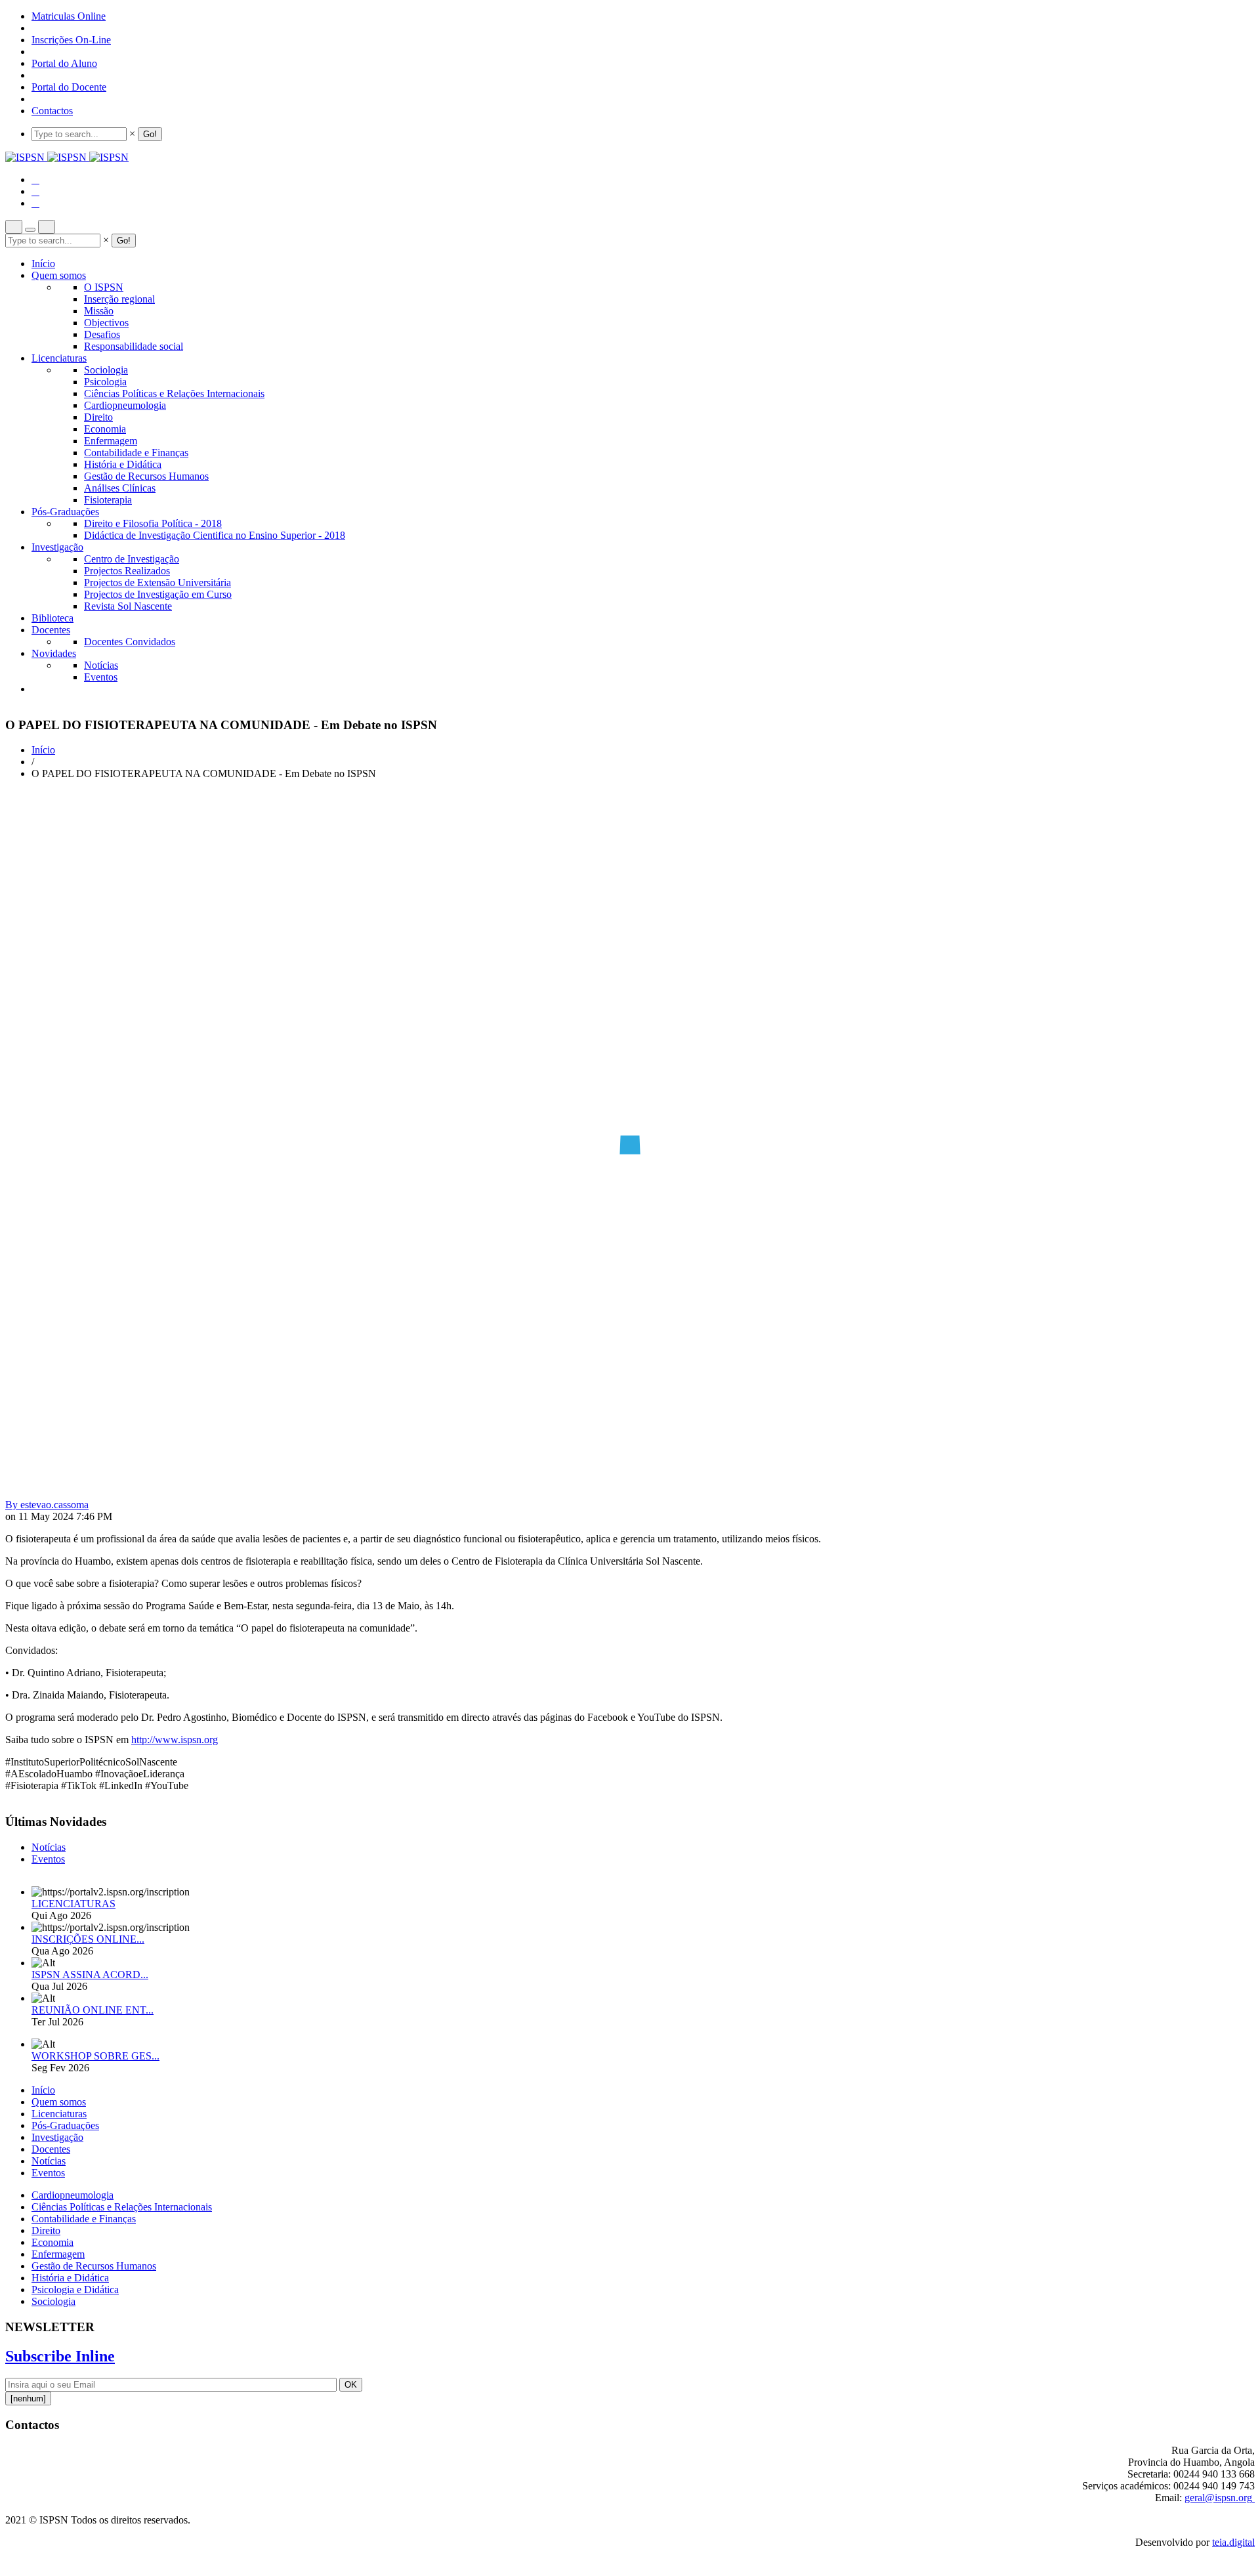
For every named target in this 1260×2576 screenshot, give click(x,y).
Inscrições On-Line (71, 40)
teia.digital (1233, 2542)
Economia (105, 429)
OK (351, 2385)
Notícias (101, 665)
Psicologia (105, 382)
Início (43, 264)
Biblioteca (52, 618)
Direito (98, 417)
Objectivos (106, 323)
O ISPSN (104, 287)
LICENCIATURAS (73, 1904)
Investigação (57, 547)
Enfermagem (111, 441)
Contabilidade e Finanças (136, 453)
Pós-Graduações (65, 512)
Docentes (51, 630)
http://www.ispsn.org (175, 1740)
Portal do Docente (69, 87)
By (47, 1505)
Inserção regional (119, 299)
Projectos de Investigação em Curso (158, 594)
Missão (99, 311)
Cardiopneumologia (125, 405)
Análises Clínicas (120, 488)
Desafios (102, 334)
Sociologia (106, 370)
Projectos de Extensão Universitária (157, 582)
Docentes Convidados (130, 642)
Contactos (52, 111)
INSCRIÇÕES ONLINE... (88, 1939)
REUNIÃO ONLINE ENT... (93, 2010)
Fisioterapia (108, 500)
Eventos (101, 677)
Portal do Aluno (64, 63)
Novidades (54, 653)
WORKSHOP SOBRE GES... (95, 2056)
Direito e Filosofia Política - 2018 (153, 523)
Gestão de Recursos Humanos (146, 476)
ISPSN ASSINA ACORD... (90, 1974)
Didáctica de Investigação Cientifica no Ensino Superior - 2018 (215, 535)
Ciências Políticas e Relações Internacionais (174, 393)
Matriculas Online (69, 16)
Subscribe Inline (60, 2356)
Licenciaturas (59, 358)
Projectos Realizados (127, 571)
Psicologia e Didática (75, 2290)
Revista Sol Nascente (128, 606)
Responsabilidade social (134, 346)
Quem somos (59, 275)
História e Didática (123, 464)
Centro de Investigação (132, 559)
